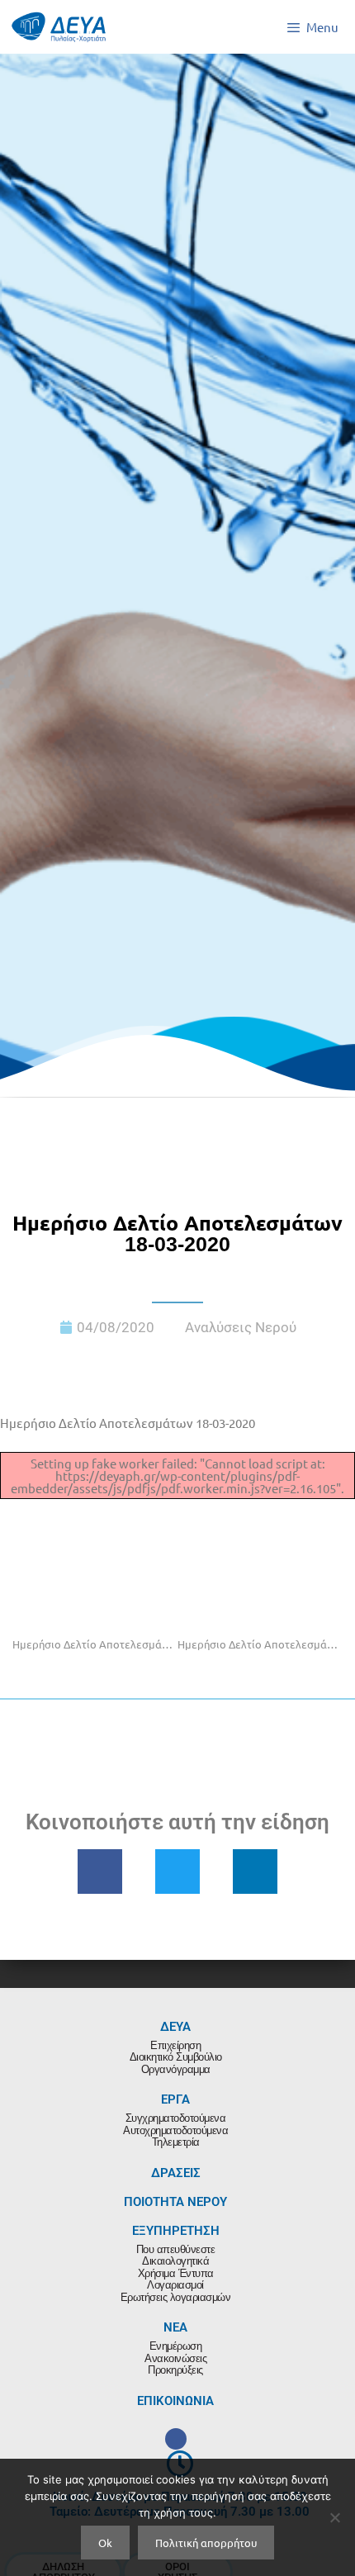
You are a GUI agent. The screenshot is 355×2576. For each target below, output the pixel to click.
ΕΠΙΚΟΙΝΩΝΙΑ (175, 2401)
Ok (105, 2543)
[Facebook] (176, 2439)
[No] (334, 2517)
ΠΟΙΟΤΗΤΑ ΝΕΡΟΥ (175, 2202)
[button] (100, 1872)
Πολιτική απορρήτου (206, 2543)
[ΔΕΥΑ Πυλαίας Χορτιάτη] (59, 27)
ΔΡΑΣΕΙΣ (176, 2173)
